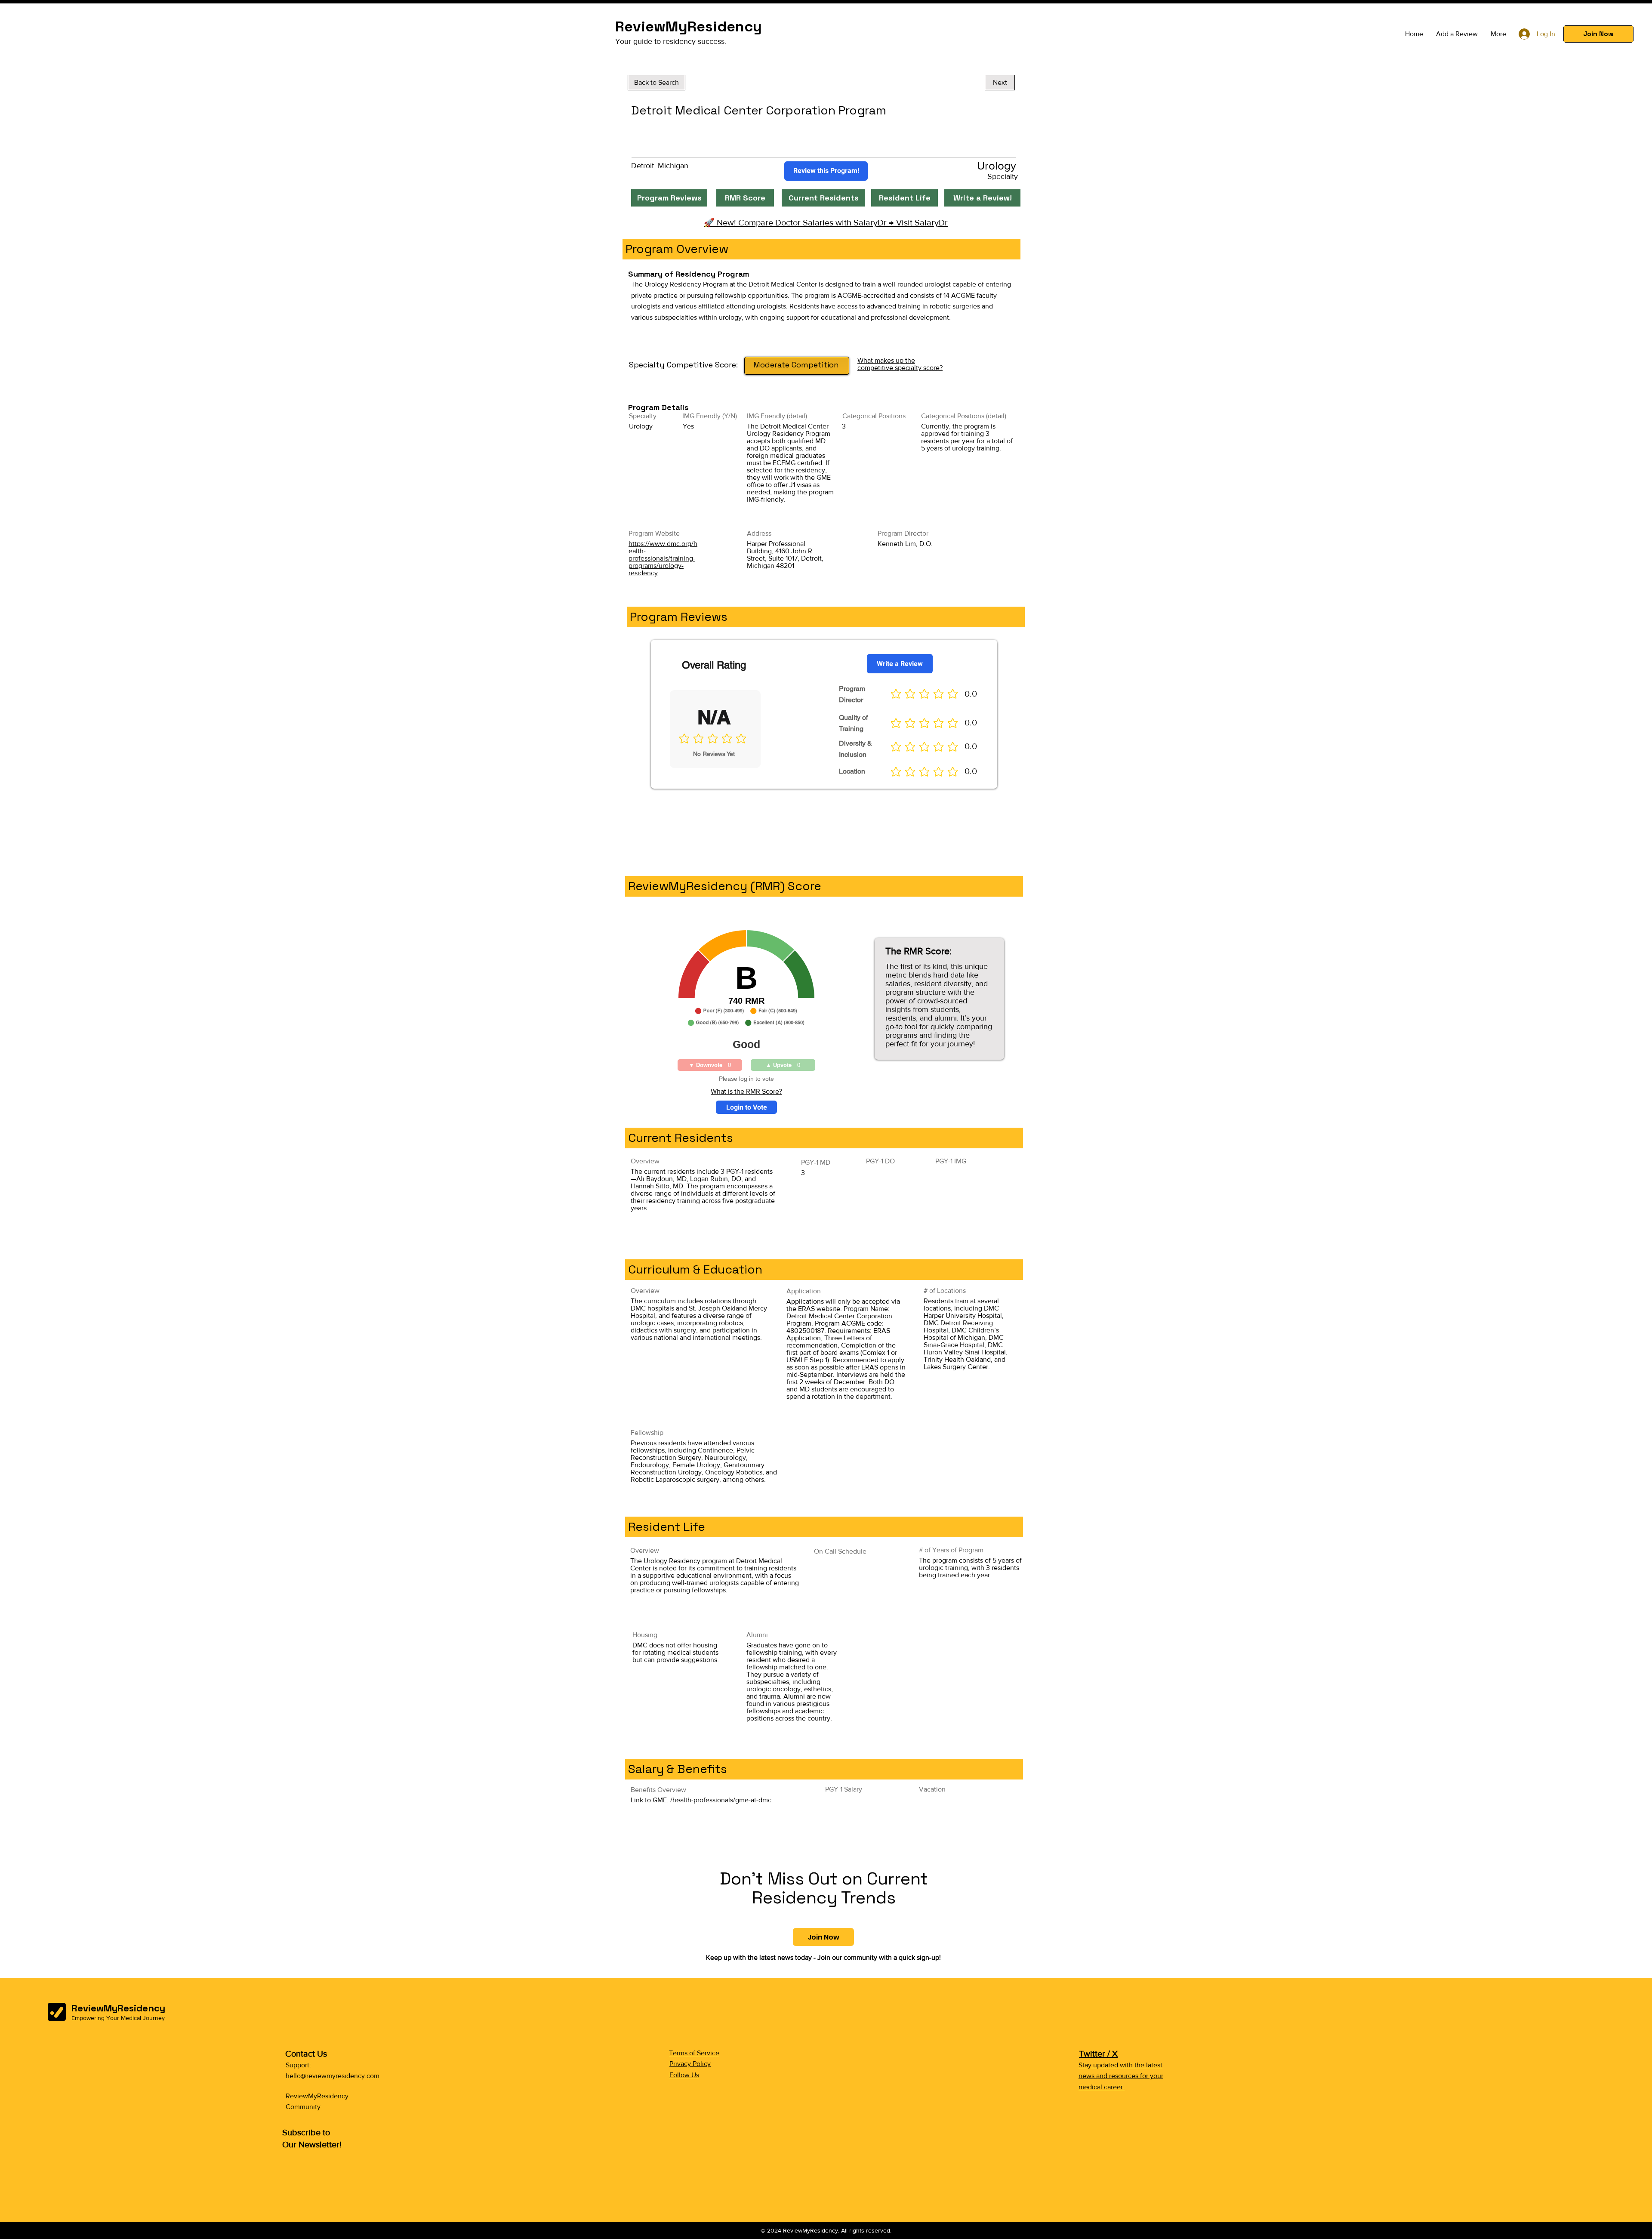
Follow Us (684, 2075)
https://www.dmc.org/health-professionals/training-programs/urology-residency (663, 558)
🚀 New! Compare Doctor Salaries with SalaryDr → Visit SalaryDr (826, 222)
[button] (1598, 34)
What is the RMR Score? (746, 1091)
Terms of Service (694, 2053)
